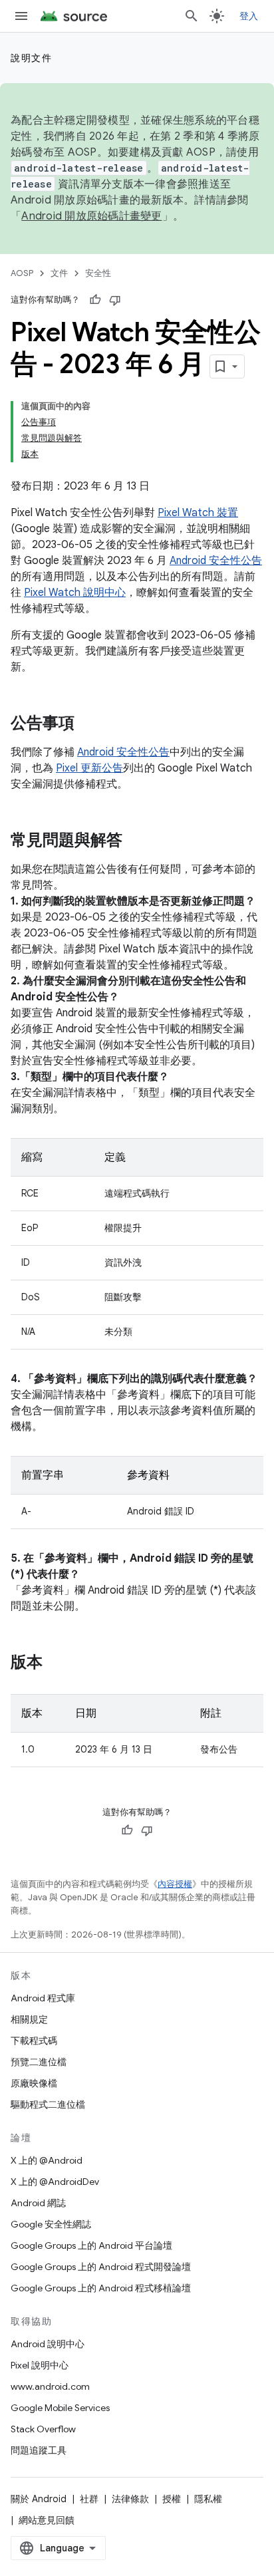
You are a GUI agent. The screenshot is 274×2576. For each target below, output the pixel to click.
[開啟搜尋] (192, 16)
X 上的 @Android (47, 2160)
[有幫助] (95, 300)
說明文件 (31, 58)
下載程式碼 (34, 2041)
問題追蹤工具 (39, 2450)
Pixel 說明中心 (40, 2365)
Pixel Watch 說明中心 (75, 593)
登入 (249, 16)
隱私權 (208, 2499)
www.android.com (50, 2386)
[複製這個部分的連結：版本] (56, 1663)
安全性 (98, 273)
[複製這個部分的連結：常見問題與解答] (136, 841)
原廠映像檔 (34, 2083)
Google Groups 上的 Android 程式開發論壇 (101, 2267)
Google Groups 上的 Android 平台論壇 (91, 2245)
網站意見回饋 (47, 2520)
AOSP (22, 273)
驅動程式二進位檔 (48, 2104)
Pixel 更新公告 (89, 768)
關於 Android (39, 2499)
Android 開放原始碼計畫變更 (91, 216)
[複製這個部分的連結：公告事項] (88, 724)
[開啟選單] (21, 16)
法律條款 (130, 2499)
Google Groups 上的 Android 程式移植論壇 (101, 2288)
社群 (89, 2499)
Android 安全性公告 (216, 561)
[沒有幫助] (115, 300)
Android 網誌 (38, 2203)
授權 (172, 2499)
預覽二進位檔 (39, 2062)
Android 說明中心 (48, 2344)
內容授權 (175, 1884)
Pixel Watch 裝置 (198, 513)
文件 (59, 273)
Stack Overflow (43, 2429)
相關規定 (29, 2019)
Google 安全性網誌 (51, 2224)
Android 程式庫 (43, 1998)
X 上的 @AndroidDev (55, 2182)
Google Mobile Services (60, 2408)
